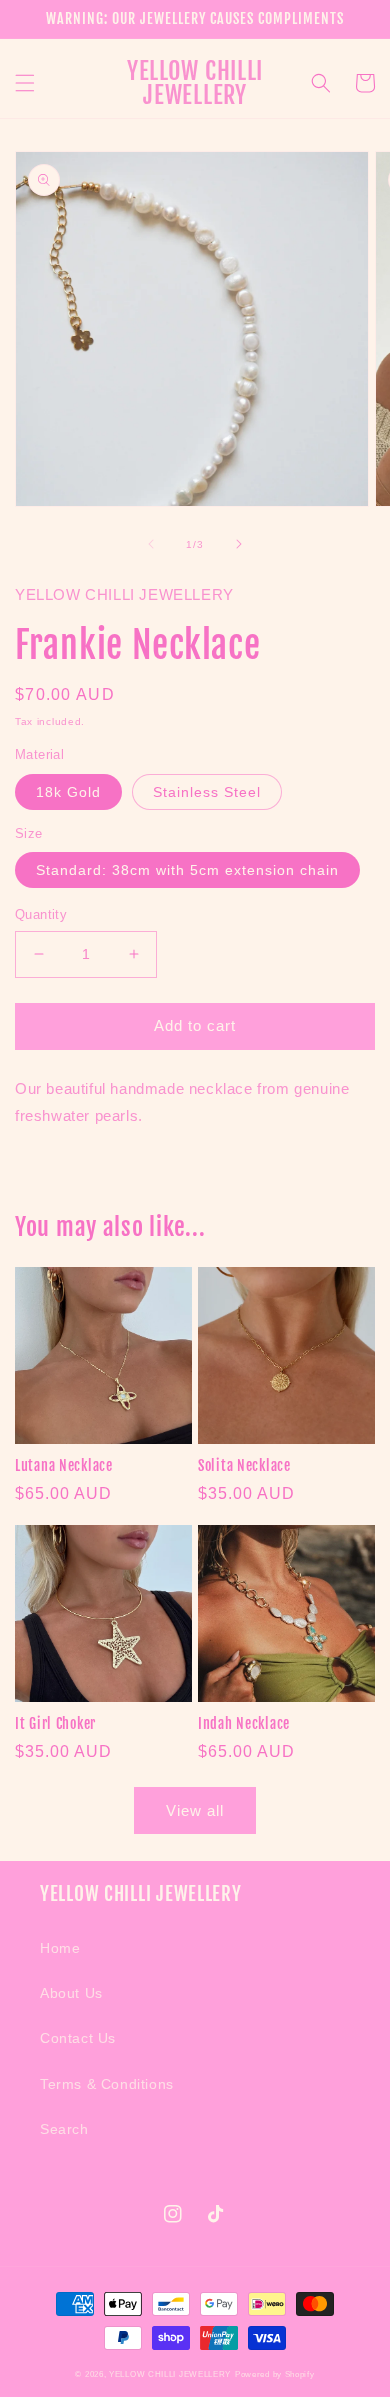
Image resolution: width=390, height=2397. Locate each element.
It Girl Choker (55, 1724)
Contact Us (78, 2038)
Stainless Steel (207, 792)
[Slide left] (151, 544)
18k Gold (68, 792)
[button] (25, 83)
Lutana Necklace (64, 1466)
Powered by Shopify (275, 2374)
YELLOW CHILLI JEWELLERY (170, 2374)
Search (64, 2129)
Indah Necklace (244, 1724)
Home (60, 1948)
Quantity (41, 914)
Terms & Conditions (107, 2084)
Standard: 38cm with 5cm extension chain (187, 870)
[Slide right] (239, 544)
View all (195, 1810)
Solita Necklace (244, 1466)
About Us (71, 1993)
